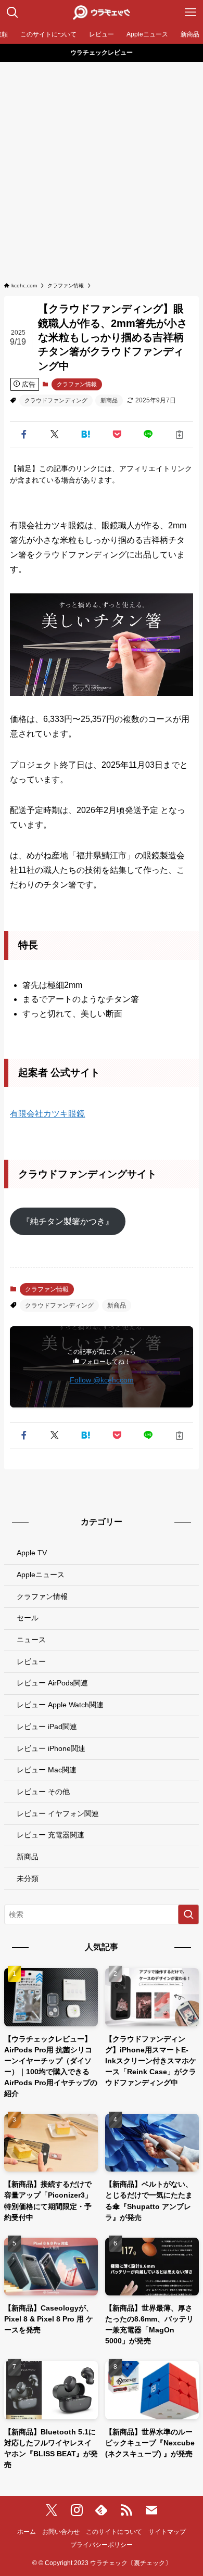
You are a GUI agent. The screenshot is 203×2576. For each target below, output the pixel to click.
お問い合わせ (61, 2531)
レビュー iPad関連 (47, 1727)
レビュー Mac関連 (47, 1770)
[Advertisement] (102, 175)
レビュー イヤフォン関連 (58, 1813)
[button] (23, 435)
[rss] (126, 2510)
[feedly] (102, 2510)
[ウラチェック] (101, 12)
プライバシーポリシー (102, 2545)
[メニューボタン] (191, 12)
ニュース (31, 1640)
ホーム (27, 2531)
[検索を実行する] (188, 1914)
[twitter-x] (52, 2510)
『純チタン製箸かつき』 (68, 1221)
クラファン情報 (77, 384)
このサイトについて (114, 2531)
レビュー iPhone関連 (51, 1748)
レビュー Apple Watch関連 (60, 1705)
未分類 (28, 1879)
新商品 (109, 400)
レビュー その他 (43, 1792)
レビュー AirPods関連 (52, 1683)
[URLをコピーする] (180, 435)
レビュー (31, 1661)
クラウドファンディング (56, 400)
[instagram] (77, 2510)
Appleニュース (41, 1575)
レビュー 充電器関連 (50, 1835)
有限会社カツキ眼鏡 (47, 1114)
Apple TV (32, 1553)
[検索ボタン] (12, 12)
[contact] (151, 2510)
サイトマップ (167, 2531)
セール (28, 1618)
